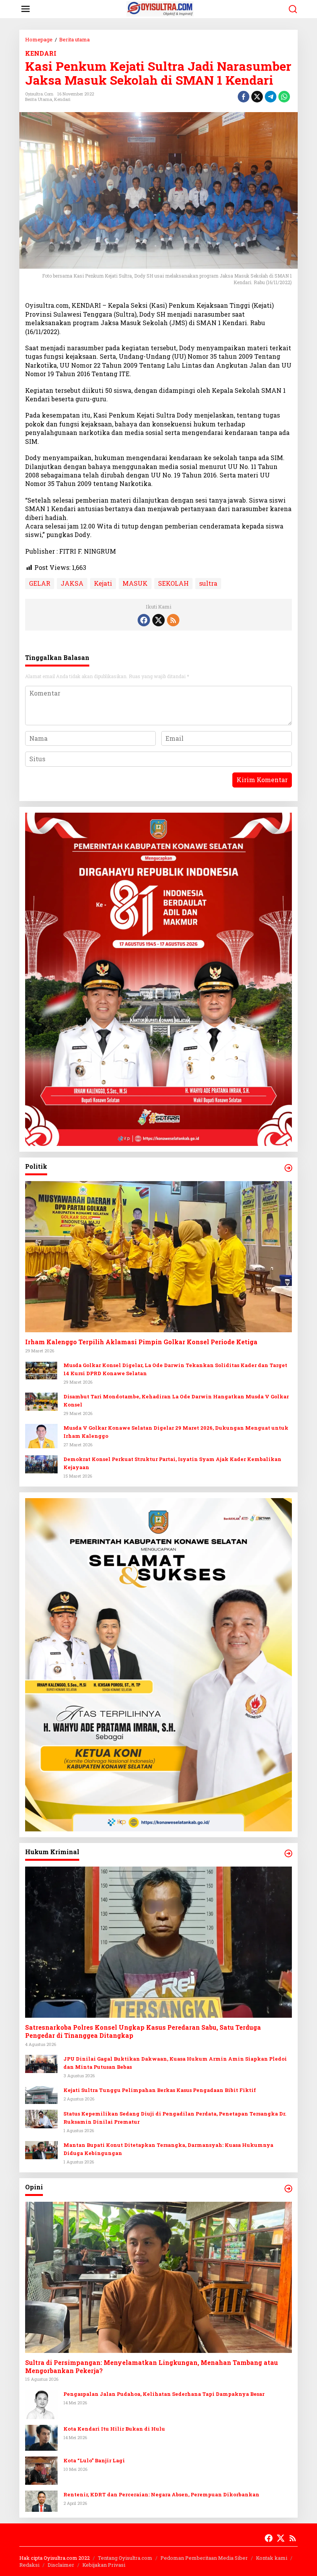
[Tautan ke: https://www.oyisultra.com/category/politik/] (288, 1168)
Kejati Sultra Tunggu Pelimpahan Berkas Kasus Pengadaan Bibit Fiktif (160, 2090)
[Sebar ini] (244, 97)
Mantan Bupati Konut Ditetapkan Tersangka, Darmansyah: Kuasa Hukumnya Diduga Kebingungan (168, 2149)
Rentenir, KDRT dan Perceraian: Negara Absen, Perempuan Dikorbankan (161, 2494)
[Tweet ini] (257, 97)
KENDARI (41, 53)
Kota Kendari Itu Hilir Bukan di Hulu (114, 2429)
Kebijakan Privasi (104, 2565)
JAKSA (72, 583)
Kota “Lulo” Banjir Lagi (94, 2460)
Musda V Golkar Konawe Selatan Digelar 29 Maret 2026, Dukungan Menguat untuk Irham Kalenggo (176, 1432)
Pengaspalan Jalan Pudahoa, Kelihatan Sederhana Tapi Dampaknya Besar (164, 2394)
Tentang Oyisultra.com (125, 2558)
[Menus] (26, 9)
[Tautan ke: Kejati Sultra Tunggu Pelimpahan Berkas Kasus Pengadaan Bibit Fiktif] (41, 2094)
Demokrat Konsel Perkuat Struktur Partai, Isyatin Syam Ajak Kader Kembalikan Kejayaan (172, 1463)
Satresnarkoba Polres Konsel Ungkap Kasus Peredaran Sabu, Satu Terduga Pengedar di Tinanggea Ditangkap (143, 2031)
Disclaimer (61, 2565)
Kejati (103, 583)
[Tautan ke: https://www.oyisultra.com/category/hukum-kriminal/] (288, 1853)
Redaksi (29, 2565)
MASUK (135, 583)
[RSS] (173, 620)
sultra (208, 583)
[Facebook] (144, 620)
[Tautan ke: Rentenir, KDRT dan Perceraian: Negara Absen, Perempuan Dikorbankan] (41, 2500)
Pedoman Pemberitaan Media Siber (204, 2558)
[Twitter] (158, 620)
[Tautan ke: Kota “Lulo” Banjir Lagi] (41, 2470)
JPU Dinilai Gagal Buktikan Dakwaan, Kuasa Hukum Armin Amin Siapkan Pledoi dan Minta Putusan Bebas (175, 2063)
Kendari (62, 99)
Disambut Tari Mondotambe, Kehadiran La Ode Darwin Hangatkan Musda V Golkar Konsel (176, 1401)
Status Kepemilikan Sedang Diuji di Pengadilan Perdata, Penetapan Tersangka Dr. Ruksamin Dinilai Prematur (175, 2118)
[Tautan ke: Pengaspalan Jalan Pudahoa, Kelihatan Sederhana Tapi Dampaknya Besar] (41, 2404)
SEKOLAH (173, 583)
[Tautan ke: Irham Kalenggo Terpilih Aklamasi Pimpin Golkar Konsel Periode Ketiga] (158, 1257)
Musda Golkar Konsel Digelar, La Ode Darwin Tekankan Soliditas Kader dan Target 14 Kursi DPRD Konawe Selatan (175, 1369)
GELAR (40, 583)
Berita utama (39, 99)
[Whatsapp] (284, 97)
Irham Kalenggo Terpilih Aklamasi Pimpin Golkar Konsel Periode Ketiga (141, 1342)
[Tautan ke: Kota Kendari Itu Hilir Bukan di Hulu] (41, 2437)
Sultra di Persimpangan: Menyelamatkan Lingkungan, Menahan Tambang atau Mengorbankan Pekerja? (152, 2367)
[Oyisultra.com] (160, 8)
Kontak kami (272, 2558)
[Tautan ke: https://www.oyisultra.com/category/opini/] (288, 2189)
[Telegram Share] (271, 97)
